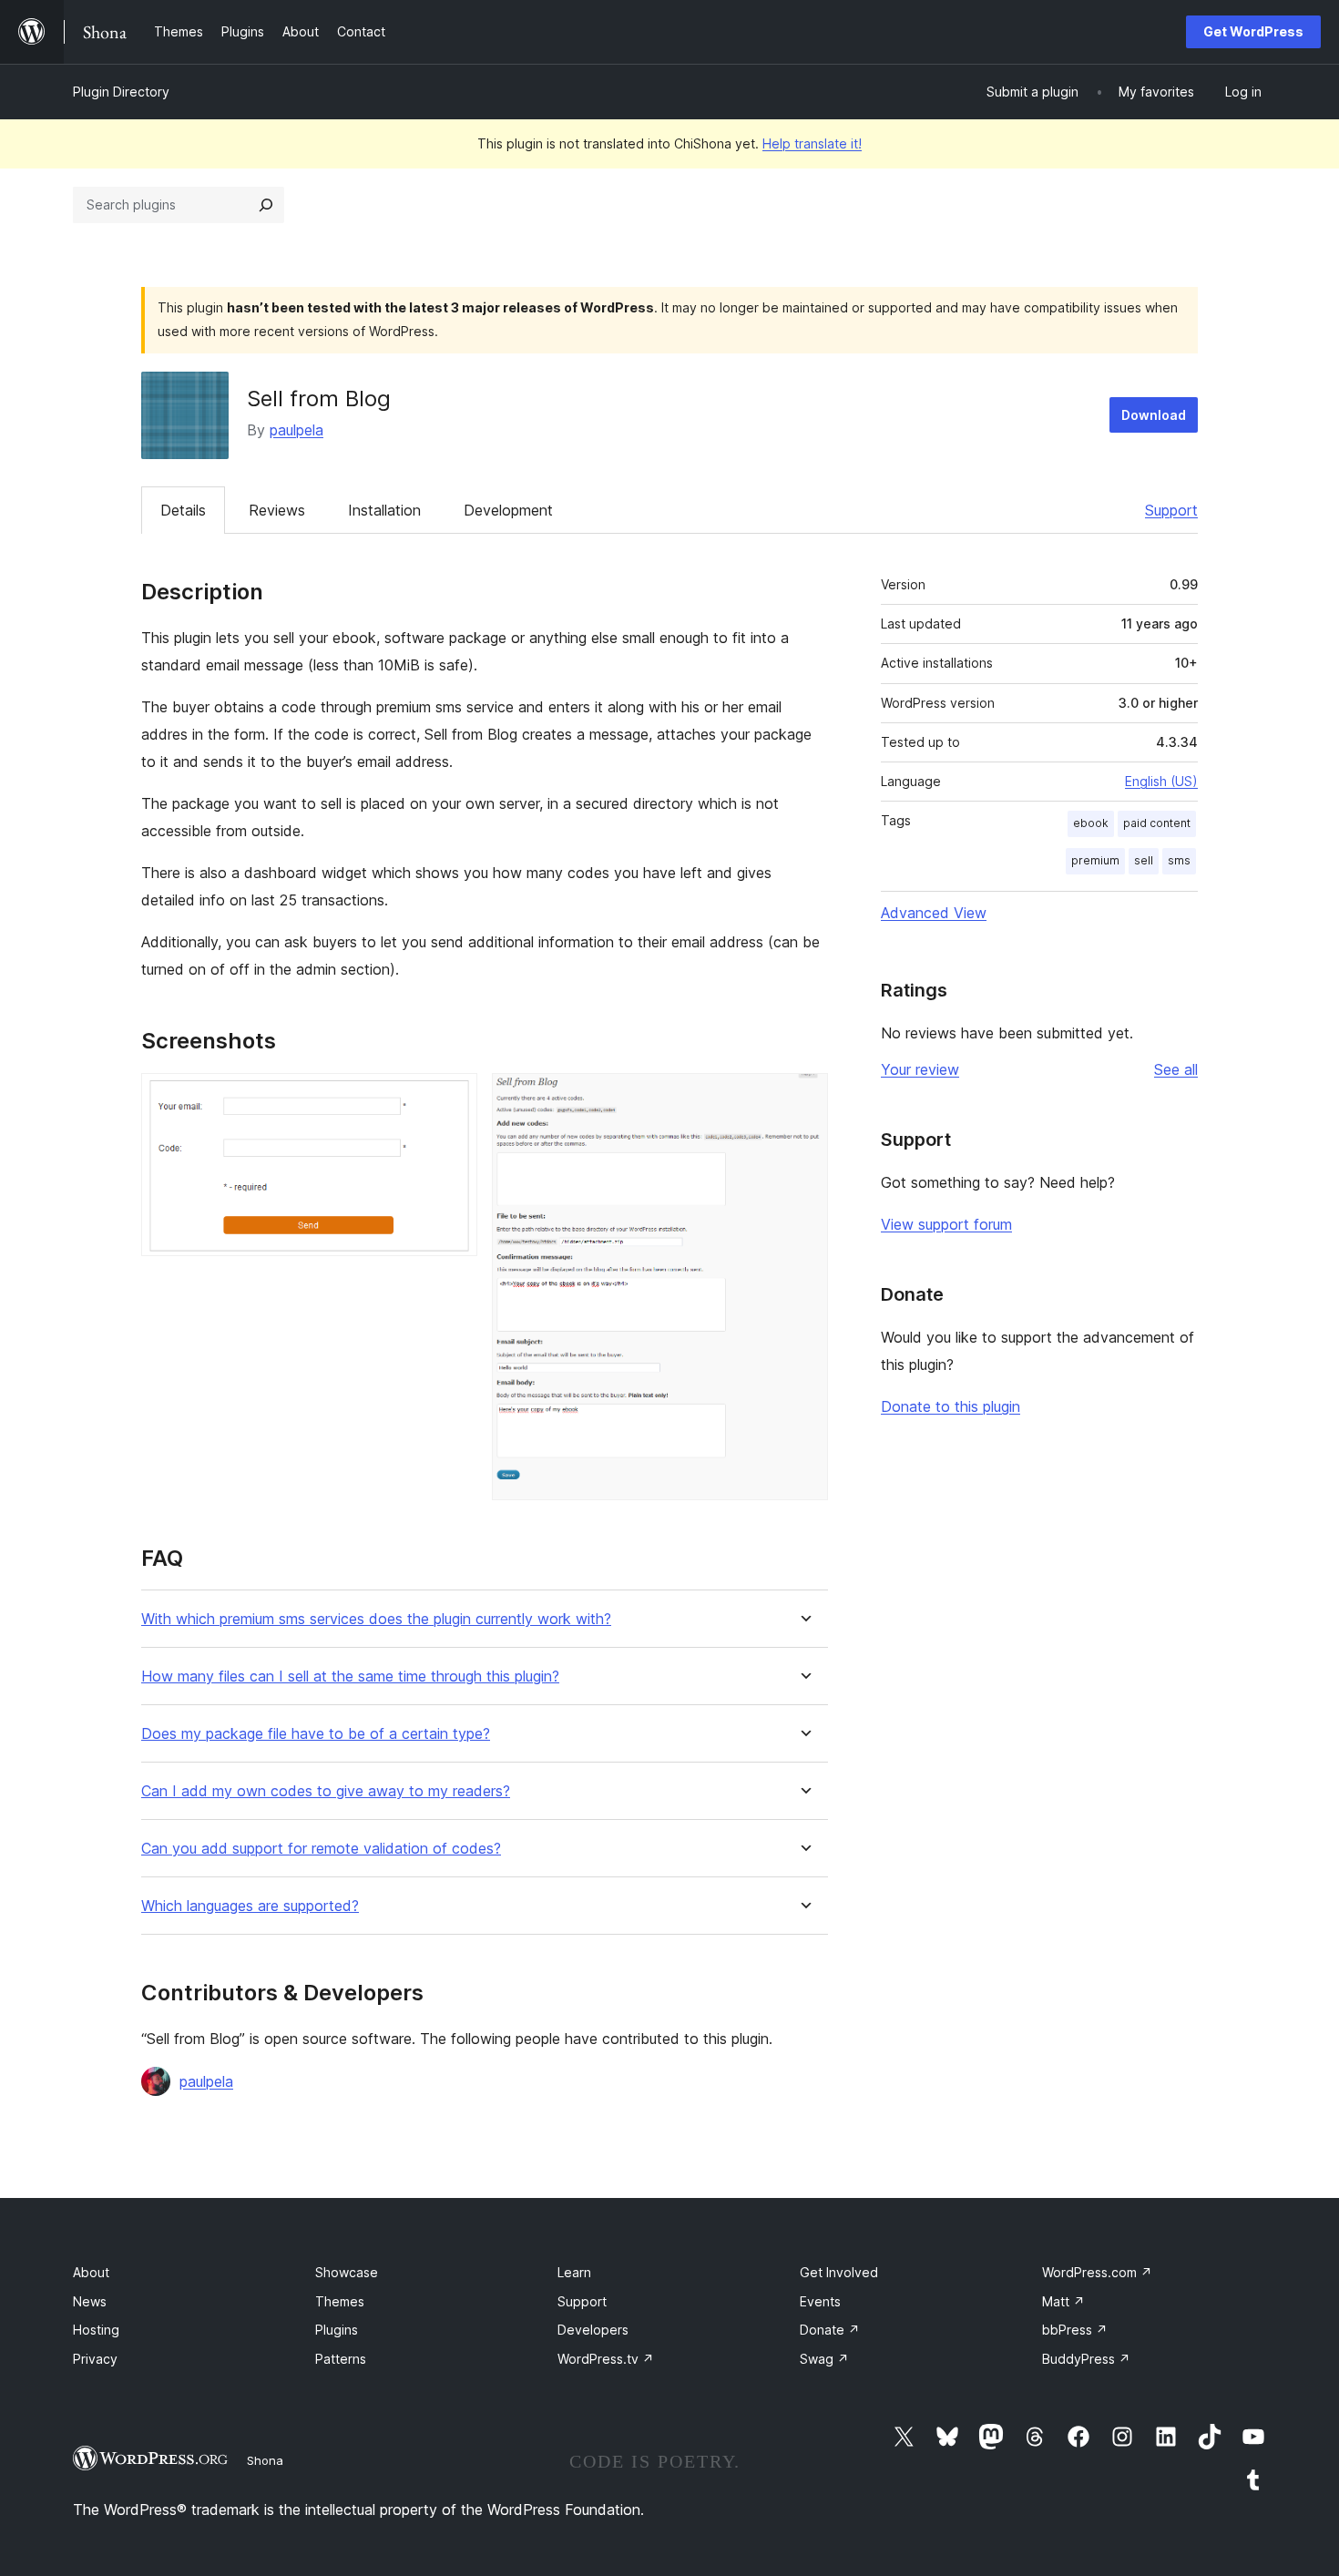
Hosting (96, 2330)
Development (508, 510)
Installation (384, 510)
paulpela (296, 430)
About (91, 2272)
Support (1171, 510)
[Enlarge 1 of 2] (453, 1098)
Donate (830, 2330)
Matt (1063, 2301)
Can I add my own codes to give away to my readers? (326, 1791)
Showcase (347, 2272)
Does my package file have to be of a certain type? (316, 1734)
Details (183, 510)
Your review (920, 1069)
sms (1179, 860)
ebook (1091, 823)
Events (820, 2301)
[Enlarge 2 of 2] (803, 1098)
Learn (574, 2272)
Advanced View (934, 913)
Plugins (337, 2330)
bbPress (1075, 2330)
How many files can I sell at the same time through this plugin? (350, 1676)
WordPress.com (1097, 2272)
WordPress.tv (606, 2359)
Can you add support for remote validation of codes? (321, 1849)
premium (1095, 860)
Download (1154, 415)
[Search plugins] (266, 205)
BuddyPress (1086, 2359)
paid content (1157, 823)
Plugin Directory (121, 92)
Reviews (277, 510)
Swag (824, 2359)
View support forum (946, 1224)
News (90, 2301)
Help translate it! (812, 143)
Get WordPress (1253, 31)
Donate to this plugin (951, 1406)
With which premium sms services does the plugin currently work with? (376, 1619)
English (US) (1161, 781)
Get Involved (839, 2272)
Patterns (341, 2359)
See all (1176, 1069)
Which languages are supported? (250, 1906)
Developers (593, 2330)
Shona (265, 2460)
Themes (340, 2301)
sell (1144, 860)
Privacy (95, 2359)
